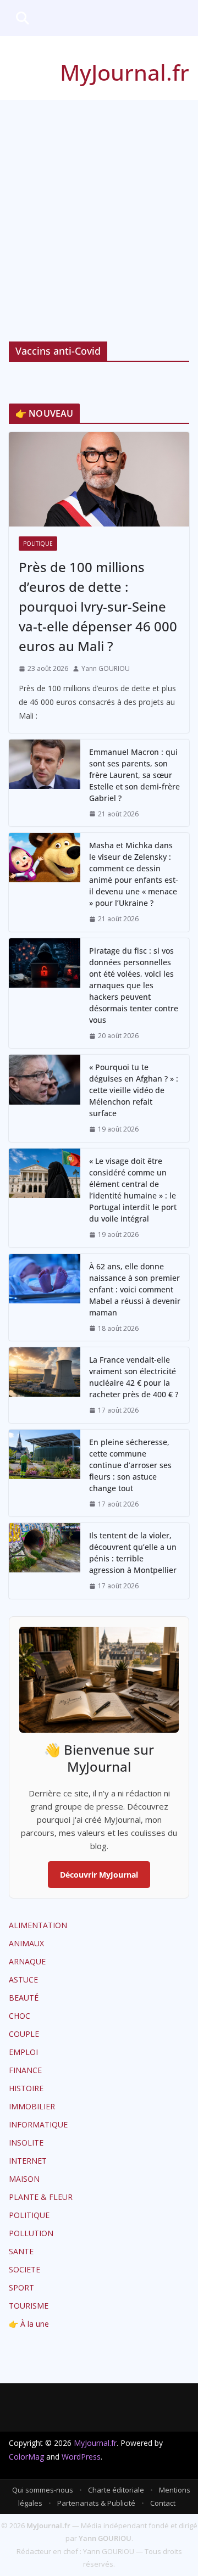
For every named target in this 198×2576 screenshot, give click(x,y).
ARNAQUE (27, 1961)
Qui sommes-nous (43, 2490)
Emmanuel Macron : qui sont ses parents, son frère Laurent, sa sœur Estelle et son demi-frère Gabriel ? (134, 775)
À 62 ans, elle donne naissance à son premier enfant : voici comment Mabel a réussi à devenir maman (135, 1289)
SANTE (21, 2251)
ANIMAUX (26, 1943)
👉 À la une (29, 2324)
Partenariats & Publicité (96, 2503)
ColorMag (26, 2457)
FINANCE (25, 2070)
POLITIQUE (38, 544)
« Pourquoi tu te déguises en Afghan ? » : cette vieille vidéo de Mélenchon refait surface (134, 1090)
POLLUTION (31, 2233)
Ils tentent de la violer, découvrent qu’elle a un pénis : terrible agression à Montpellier (133, 1553)
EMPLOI (23, 2052)
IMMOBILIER (32, 2106)
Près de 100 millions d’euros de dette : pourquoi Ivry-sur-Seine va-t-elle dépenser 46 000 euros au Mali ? (98, 606)
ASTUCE (23, 1979)
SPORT (21, 2287)
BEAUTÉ (24, 1998)
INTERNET (28, 2161)
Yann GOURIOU (106, 668)
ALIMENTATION (38, 1925)
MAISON (24, 2179)
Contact (163, 2503)
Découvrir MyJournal (99, 1875)
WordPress (81, 2457)
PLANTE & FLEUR (41, 2197)
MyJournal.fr (125, 72)
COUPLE (24, 2034)
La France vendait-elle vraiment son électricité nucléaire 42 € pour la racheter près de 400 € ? (134, 1377)
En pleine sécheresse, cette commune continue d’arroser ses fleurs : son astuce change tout (130, 1465)
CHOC (20, 2016)
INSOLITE (26, 2143)
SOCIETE (24, 2269)
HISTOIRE (26, 2088)
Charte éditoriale (116, 2490)
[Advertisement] (99, 204)
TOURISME (29, 2306)
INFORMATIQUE (38, 2124)
